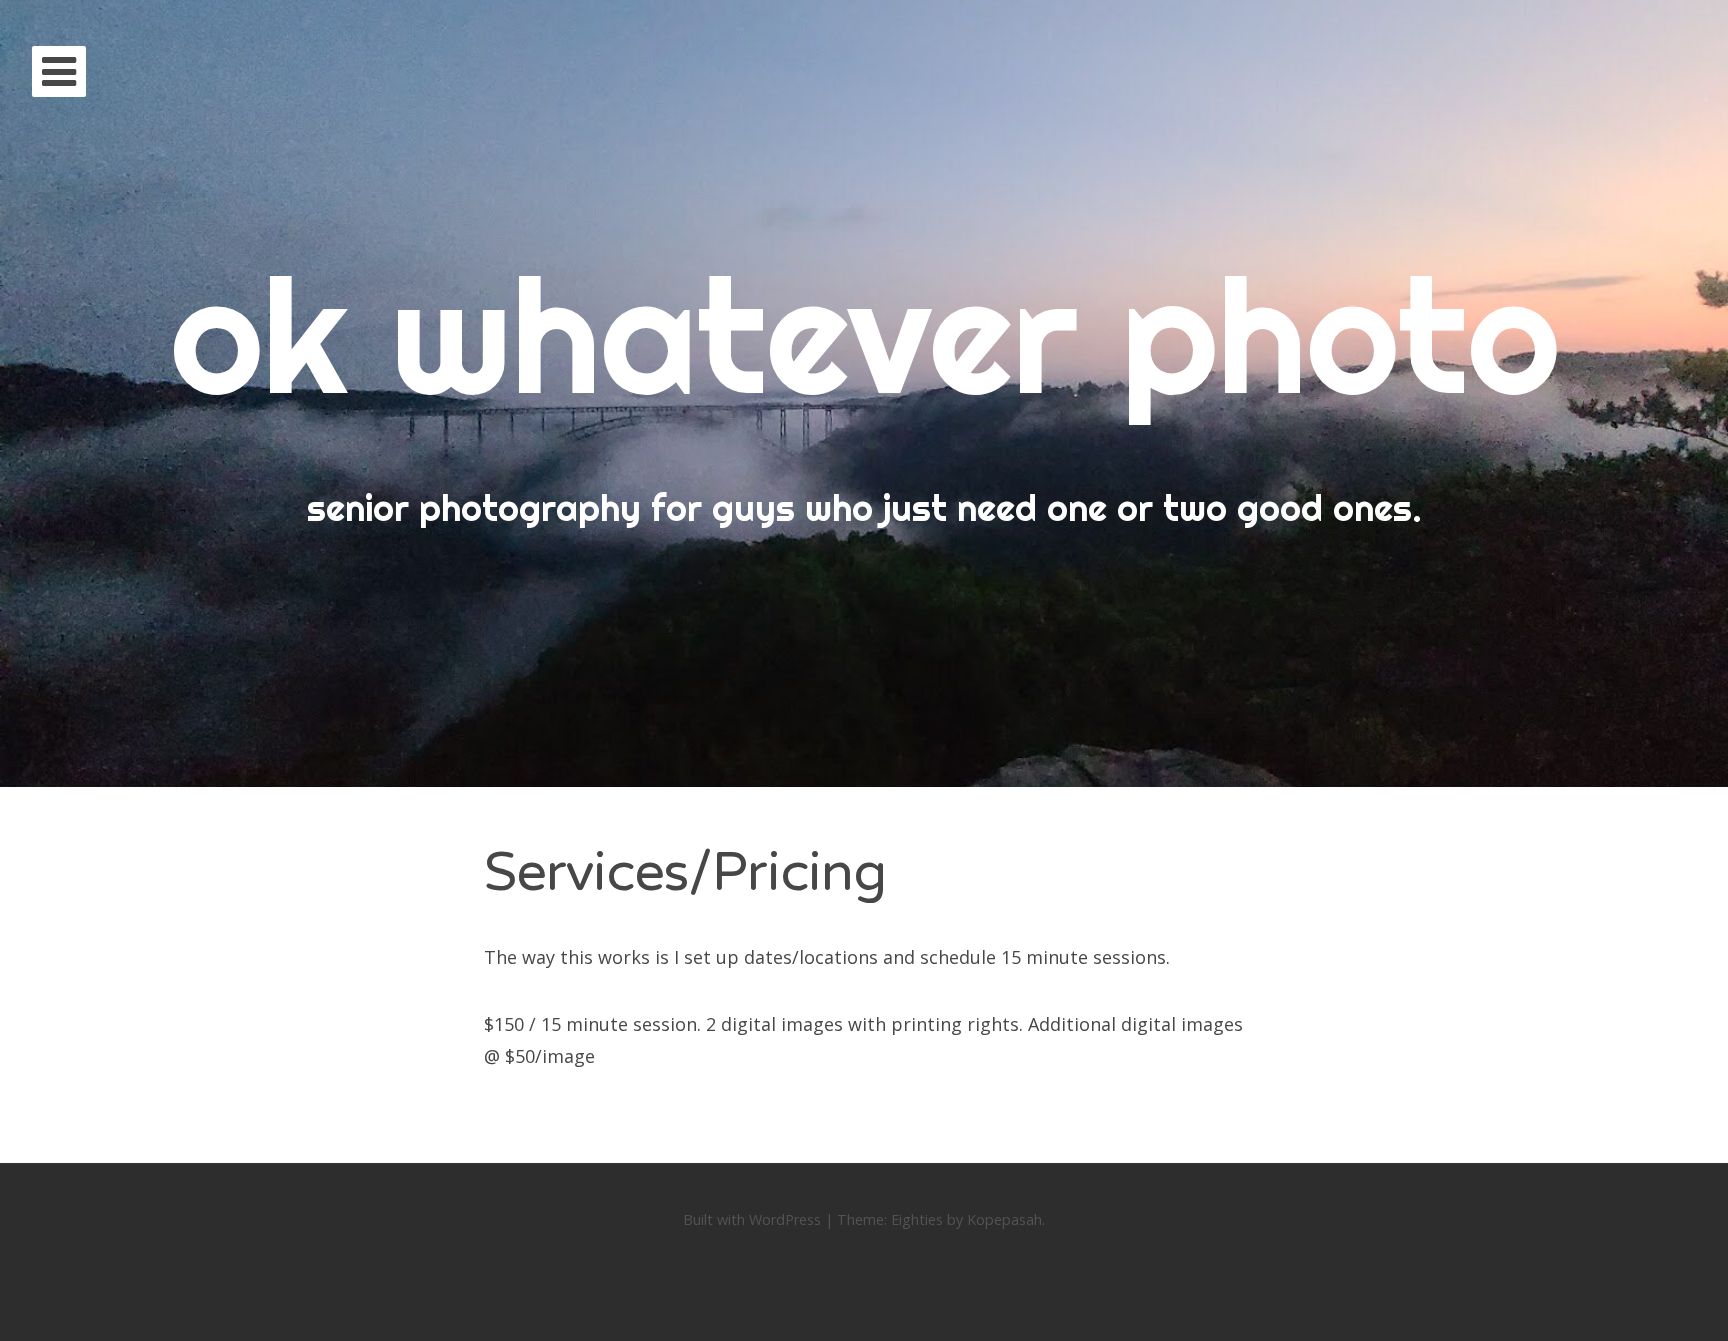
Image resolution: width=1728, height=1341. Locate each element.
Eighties (917, 1219)
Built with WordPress (752, 1219)
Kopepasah (1004, 1219)
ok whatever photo (864, 334)
